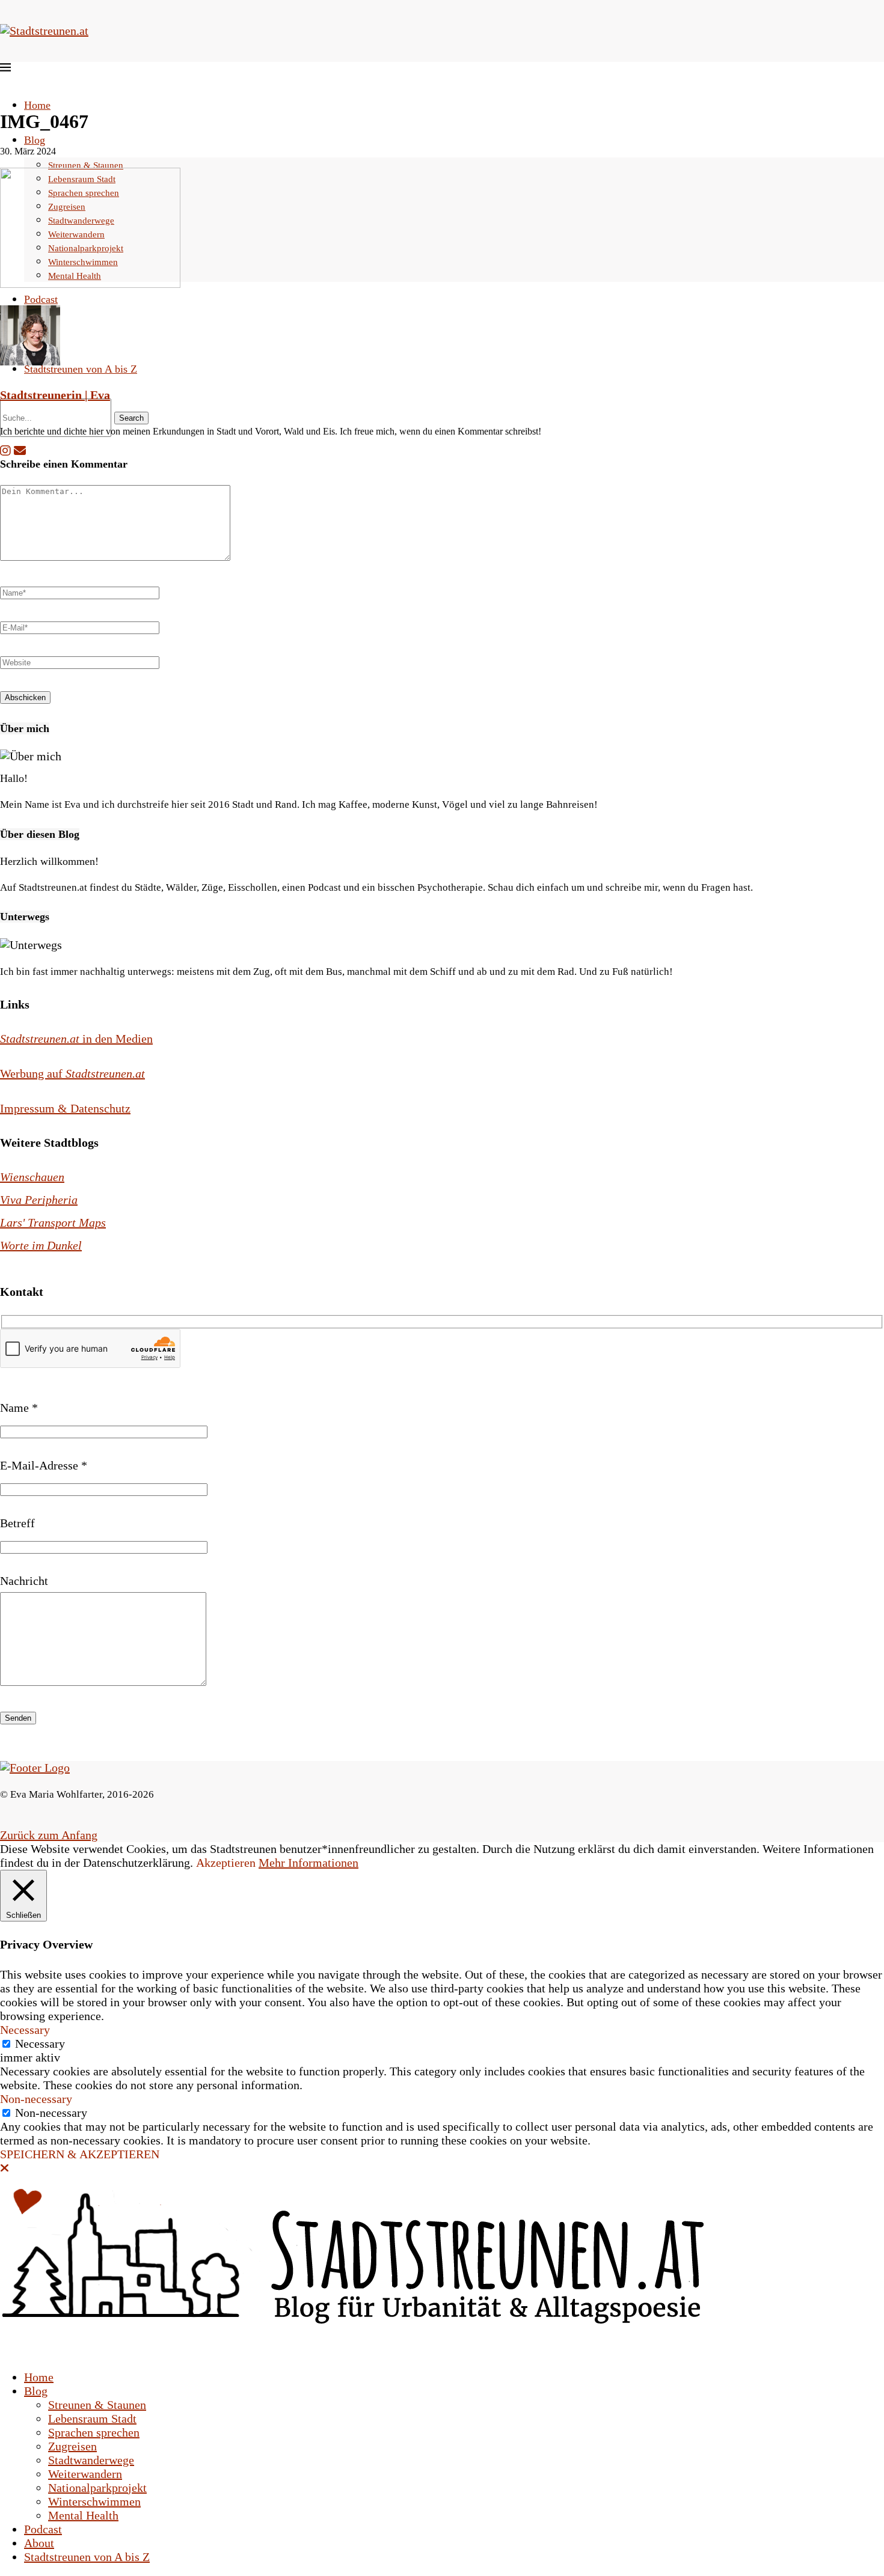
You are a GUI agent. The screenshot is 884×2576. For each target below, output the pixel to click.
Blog (35, 140)
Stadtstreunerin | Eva (55, 395)
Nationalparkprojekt (97, 2488)
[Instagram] (5, 451)
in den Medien (76, 1039)
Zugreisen (72, 2446)
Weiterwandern (85, 2474)
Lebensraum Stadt (92, 2419)
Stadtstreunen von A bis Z (81, 369)
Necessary (40, 2043)
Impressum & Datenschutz (65, 1108)
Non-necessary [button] (36, 2099)
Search (131, 418)
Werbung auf (72, 1073)
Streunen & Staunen (86, 165)
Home (37, 105)
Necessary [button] (25, 2030)
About (39, 2543)
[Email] (20, 451)
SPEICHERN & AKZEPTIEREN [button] (80, 2154)
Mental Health (83, 2515)
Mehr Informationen (308, 1863)
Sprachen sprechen (94, 2432)
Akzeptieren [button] (226, 1863)
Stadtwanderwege (91, 2460)
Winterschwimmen (94, 2501)
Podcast (41, 299)
